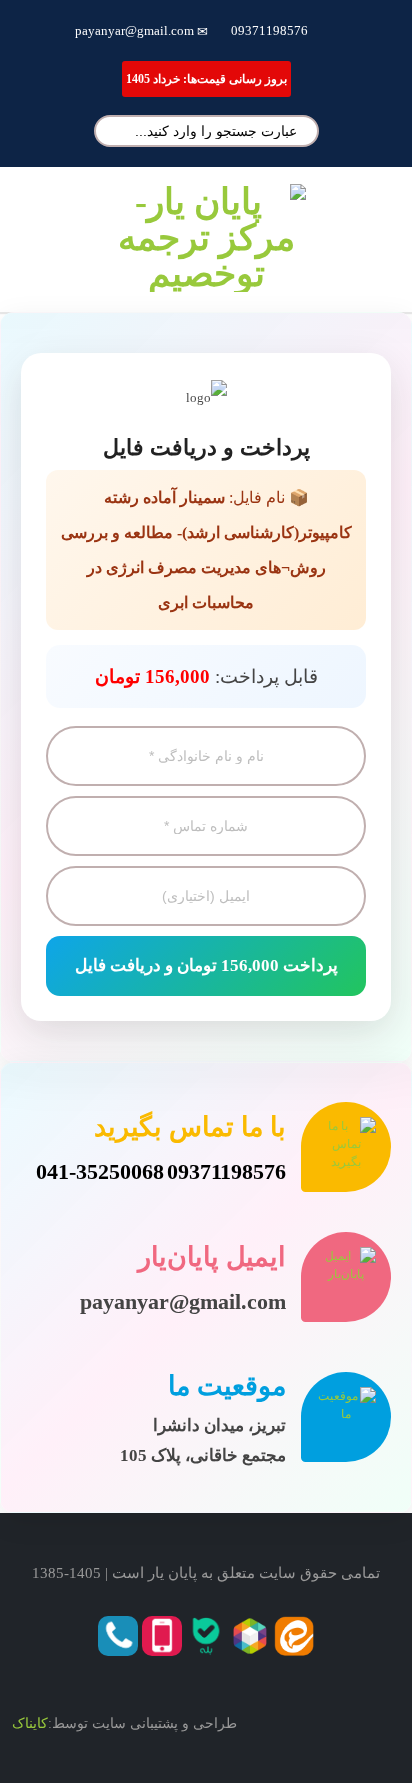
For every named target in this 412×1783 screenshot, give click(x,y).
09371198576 (269, 30)
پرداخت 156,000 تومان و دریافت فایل (206, 965)
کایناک (30, 1723)
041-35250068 (100, 1171)
